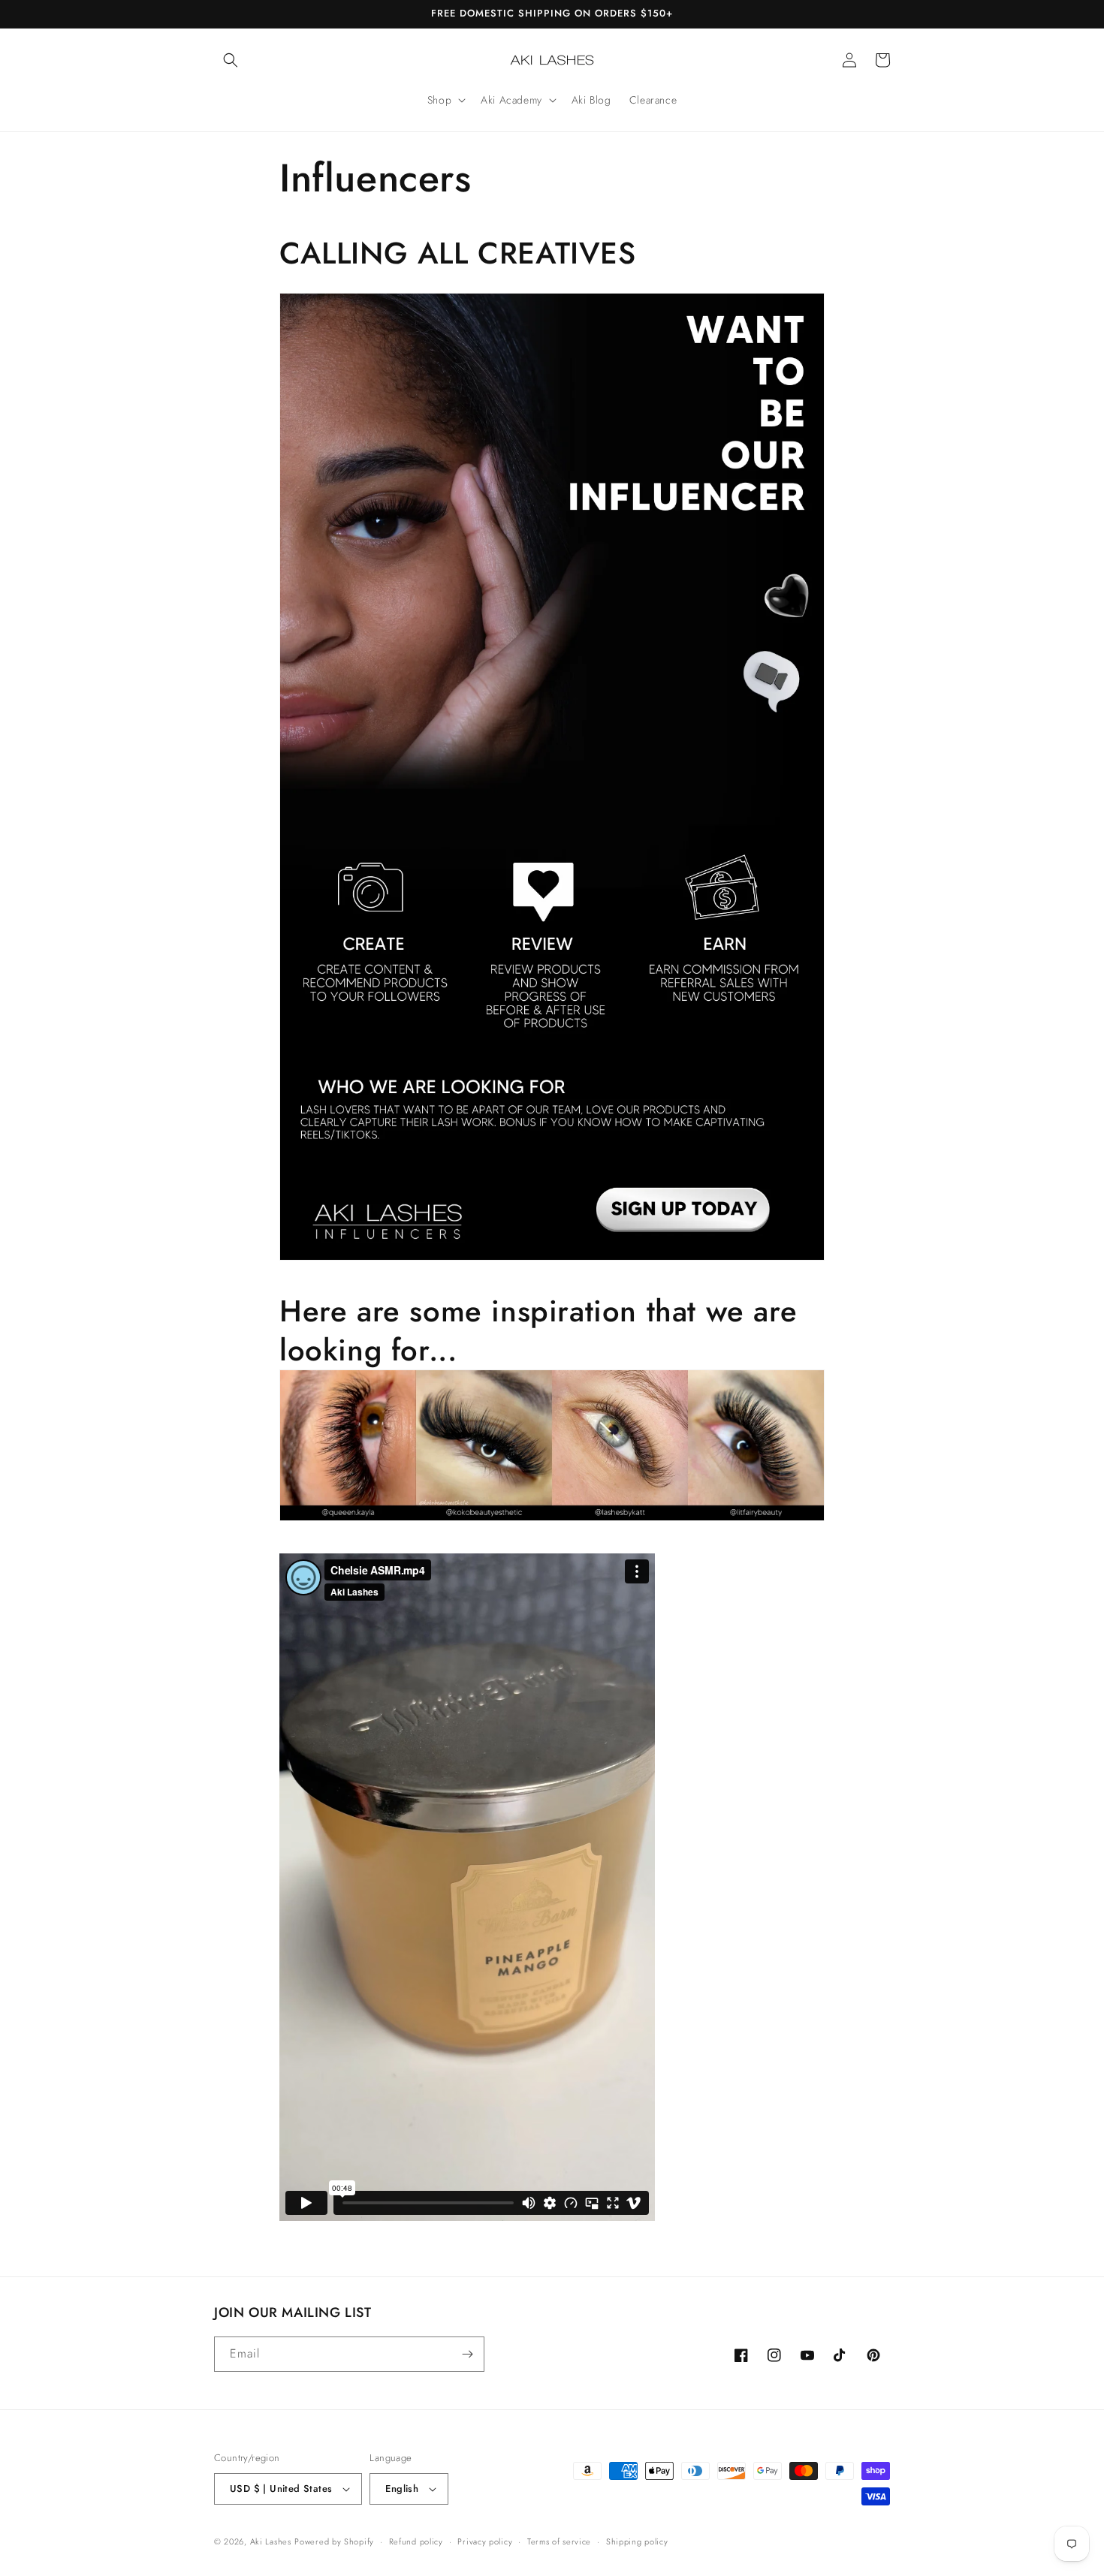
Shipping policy (637, 2541)
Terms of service (559, 2541)
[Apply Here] (552, 1259)
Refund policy (416, 2541)
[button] (231, 60)
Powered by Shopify (334, 2541)
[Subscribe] (467, 2354)
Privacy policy (485, 2541)
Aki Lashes (271, 2541)
